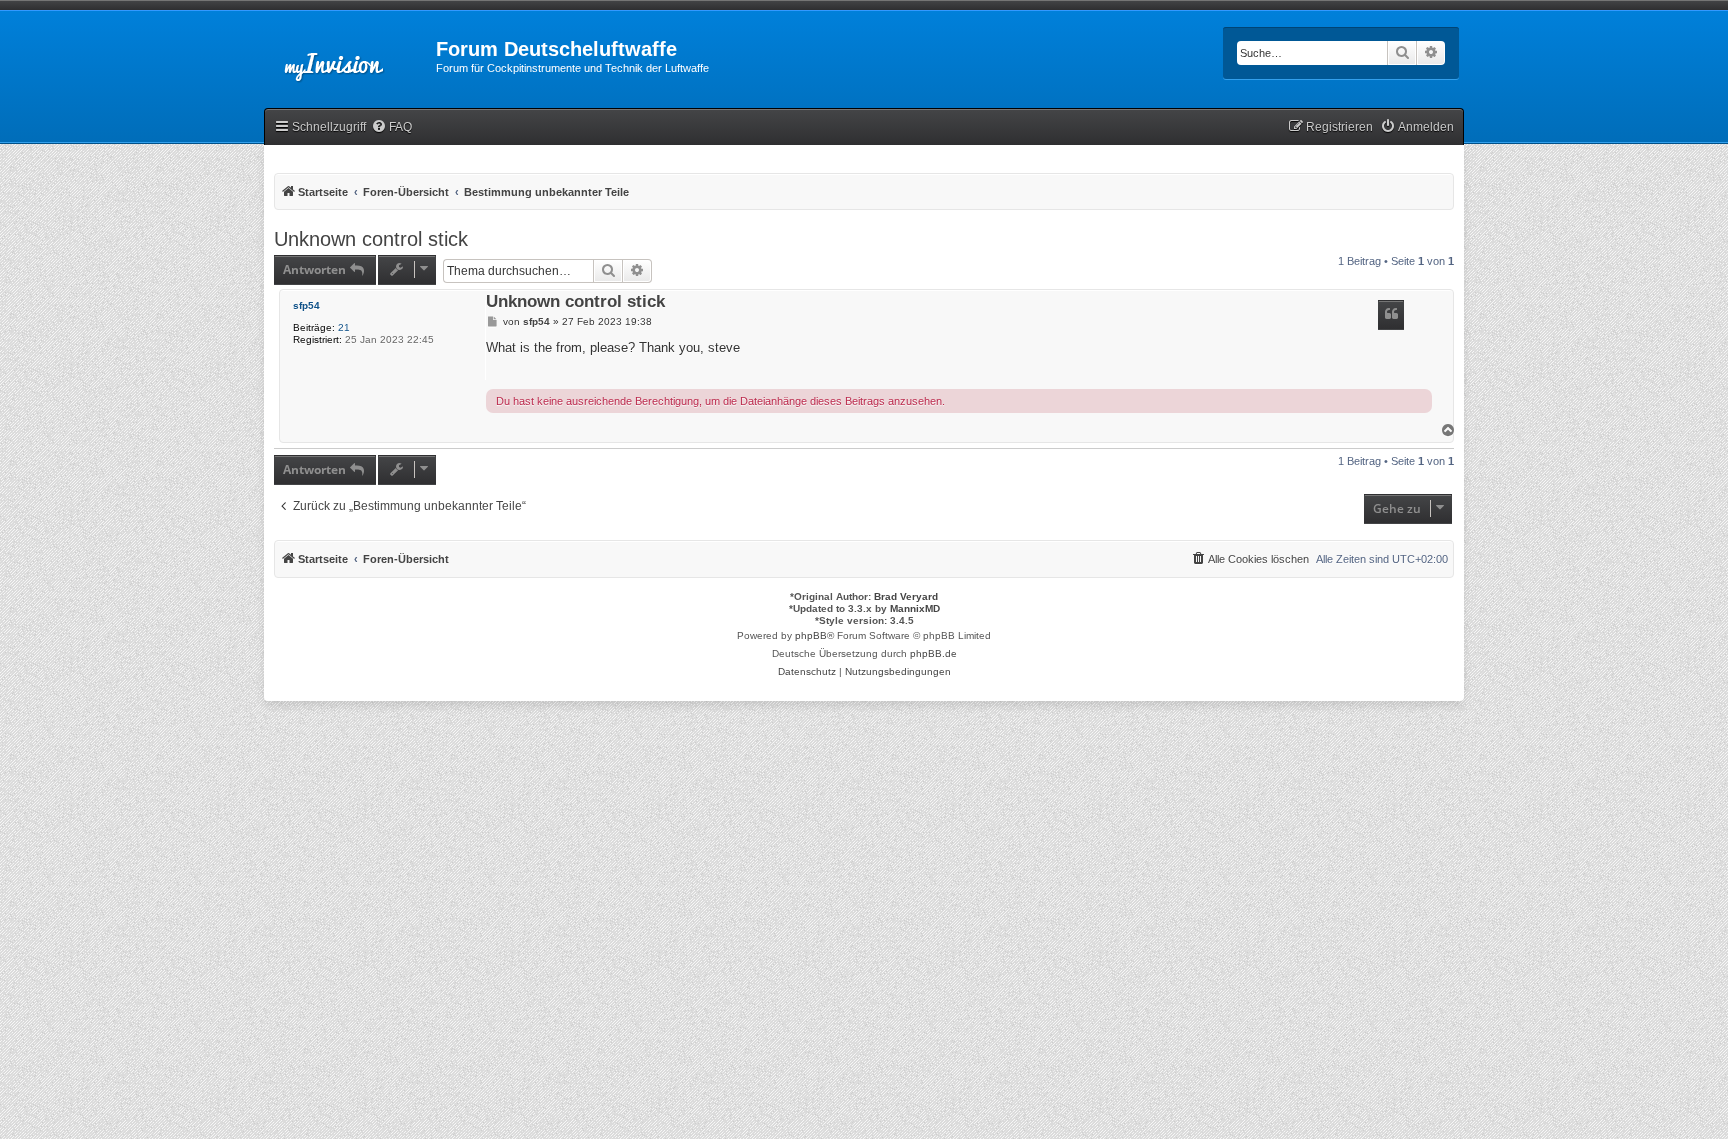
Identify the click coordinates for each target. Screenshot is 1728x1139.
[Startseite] (350, 55)
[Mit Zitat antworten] (1391, 315)
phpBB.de (933, 653)
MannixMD (915, 608)
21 (344, 327)
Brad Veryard (906, 596)
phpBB (811, 635)
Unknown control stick (371, 239)
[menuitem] (391, 127)
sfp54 (306, 305)
